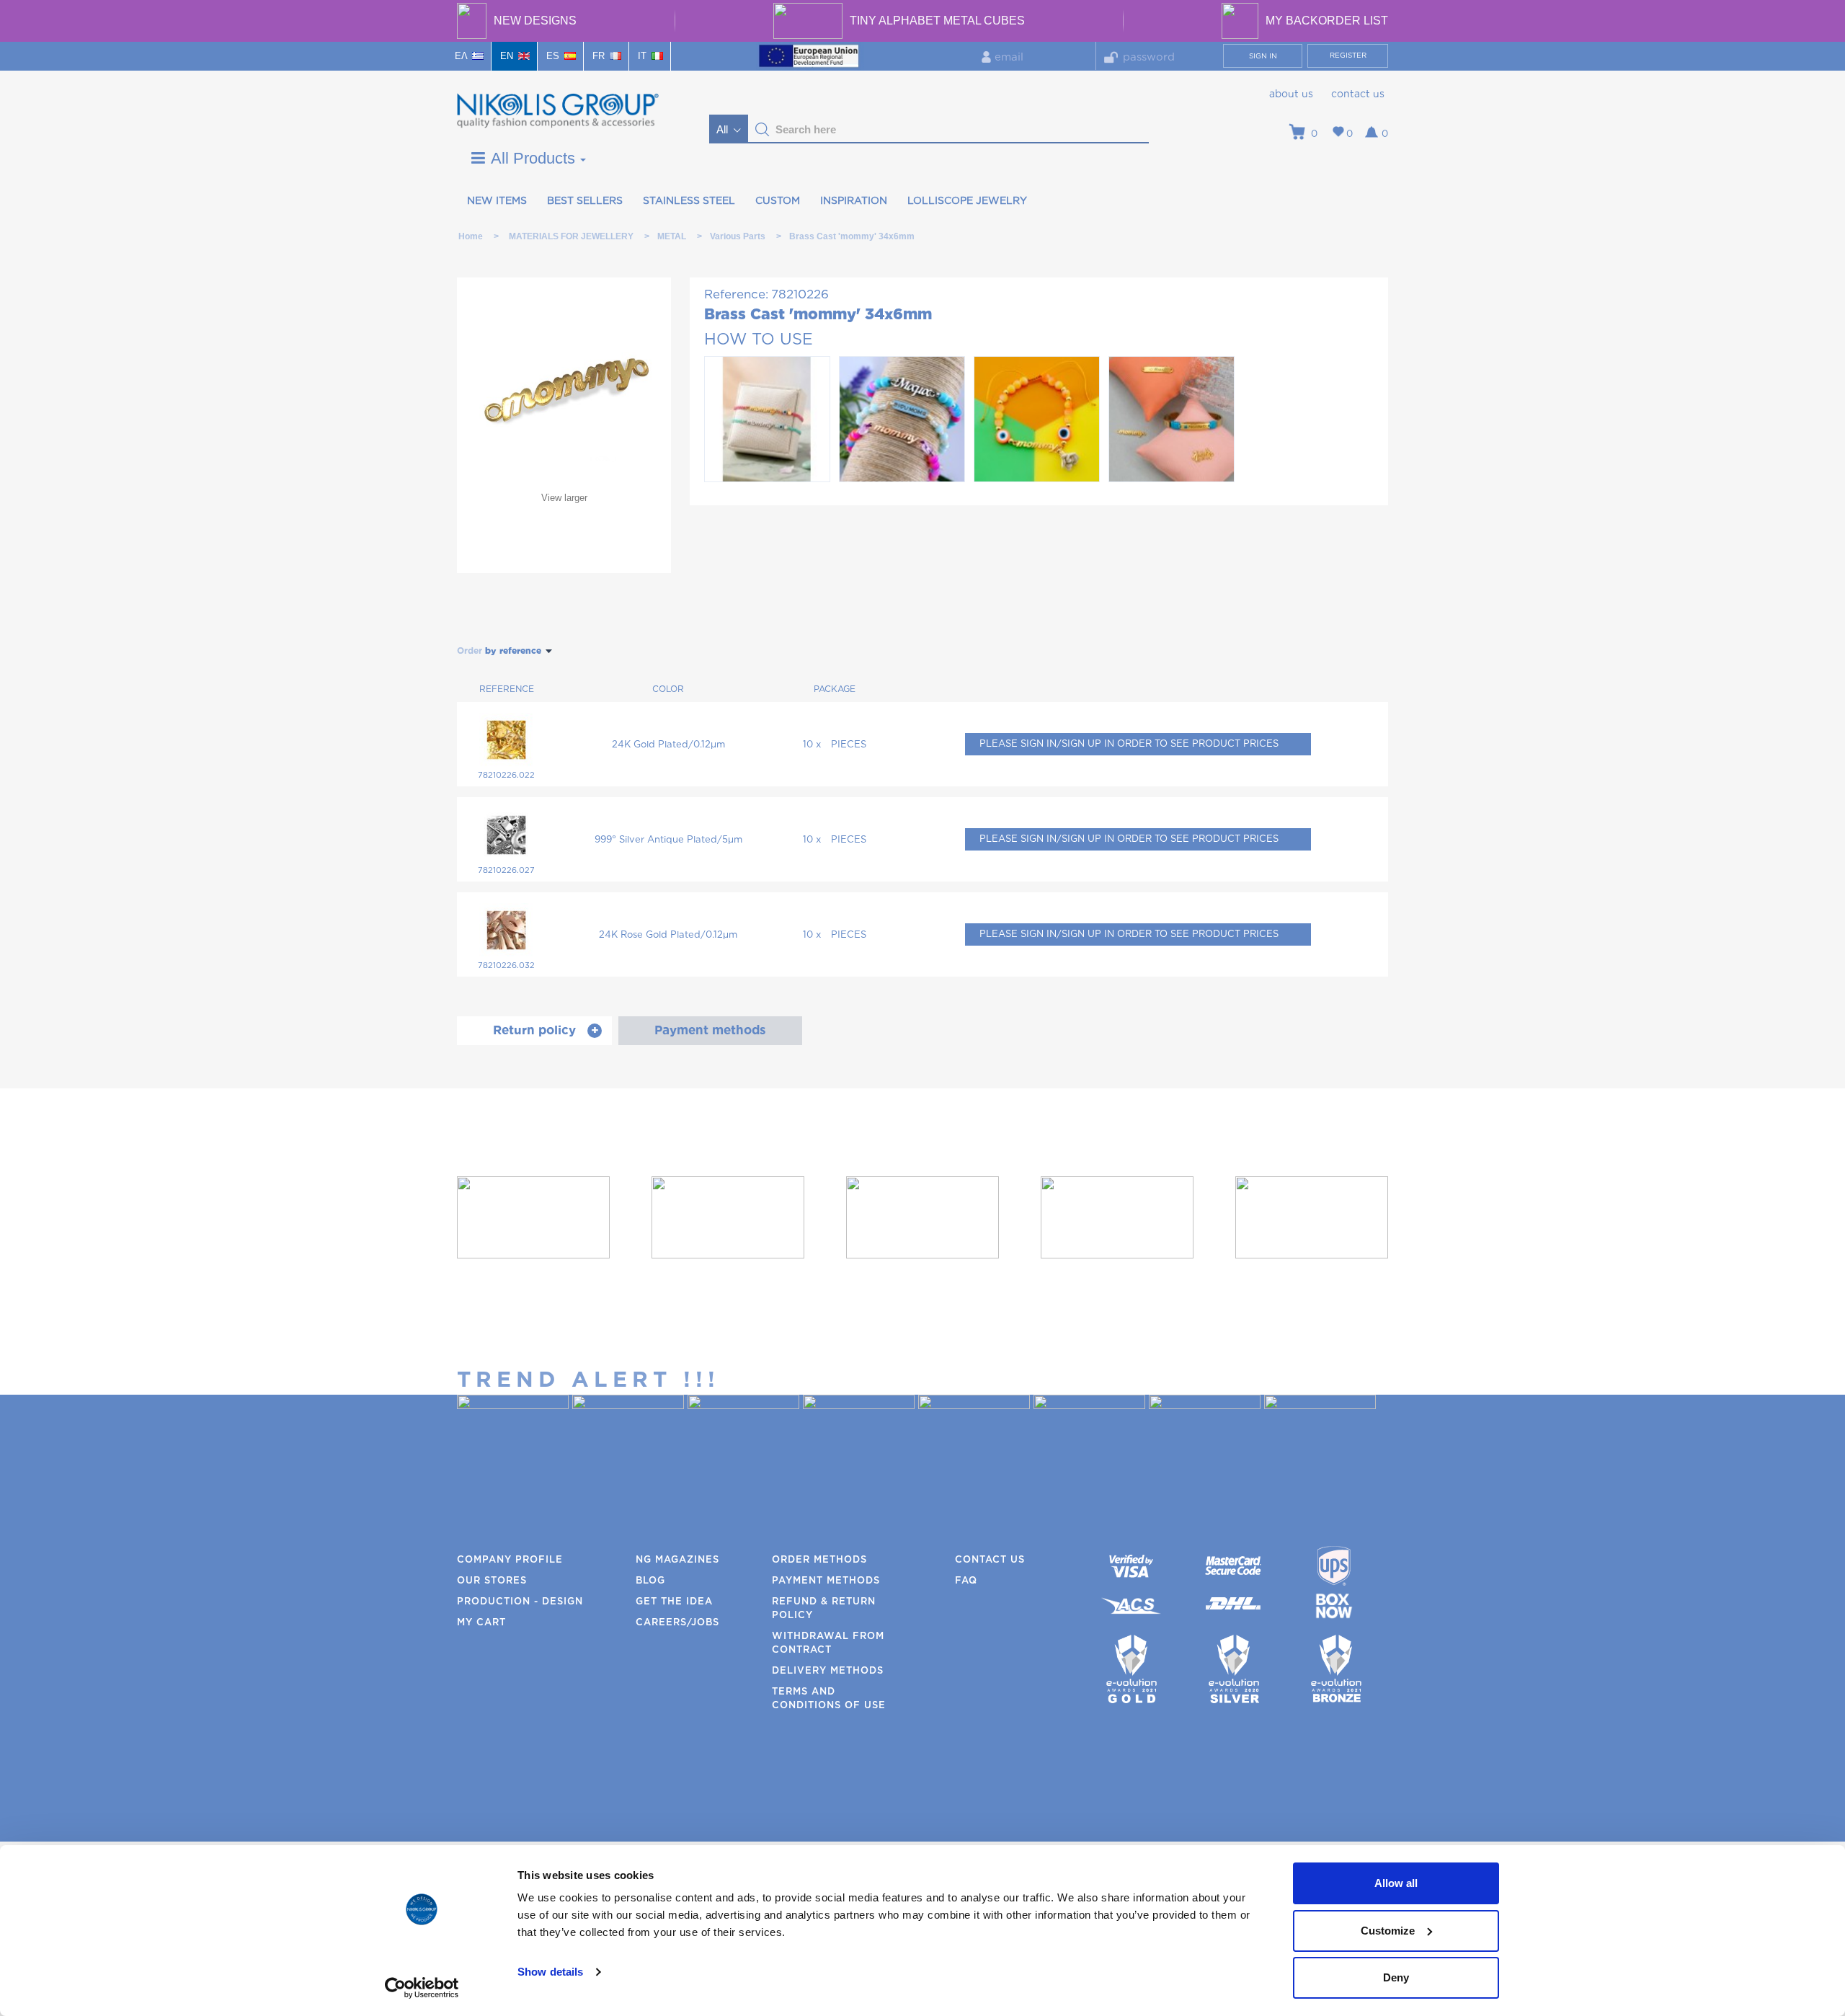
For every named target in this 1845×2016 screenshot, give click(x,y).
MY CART (481, 1623)
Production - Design (520, 1602)
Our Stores (492, 1581)
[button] (763, 130)
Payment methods (826, 1581)
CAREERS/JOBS (677, 1623)
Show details (550, 1972)
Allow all (1396, 1883)
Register (1348, 55)
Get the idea (674, 1602)
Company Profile (510, 1560)
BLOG (650, 1581)
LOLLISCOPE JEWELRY (967, 201)
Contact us (1358, 94)
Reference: (736, 294)
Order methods (819, 1560)
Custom (778, 201)
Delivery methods (828, 1671)
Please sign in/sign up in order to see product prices (1129, 744)
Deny (1396, 1977)
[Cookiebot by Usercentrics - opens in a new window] (422, 1988)
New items (497, 201)
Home (471, 236)
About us (1291, 94)
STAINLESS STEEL (689, 201)
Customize (1388, 1931)
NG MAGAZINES (677, 1560)
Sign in (1263, 56)
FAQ (966, 1581)
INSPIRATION (854, 201)
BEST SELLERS (585, 201)
